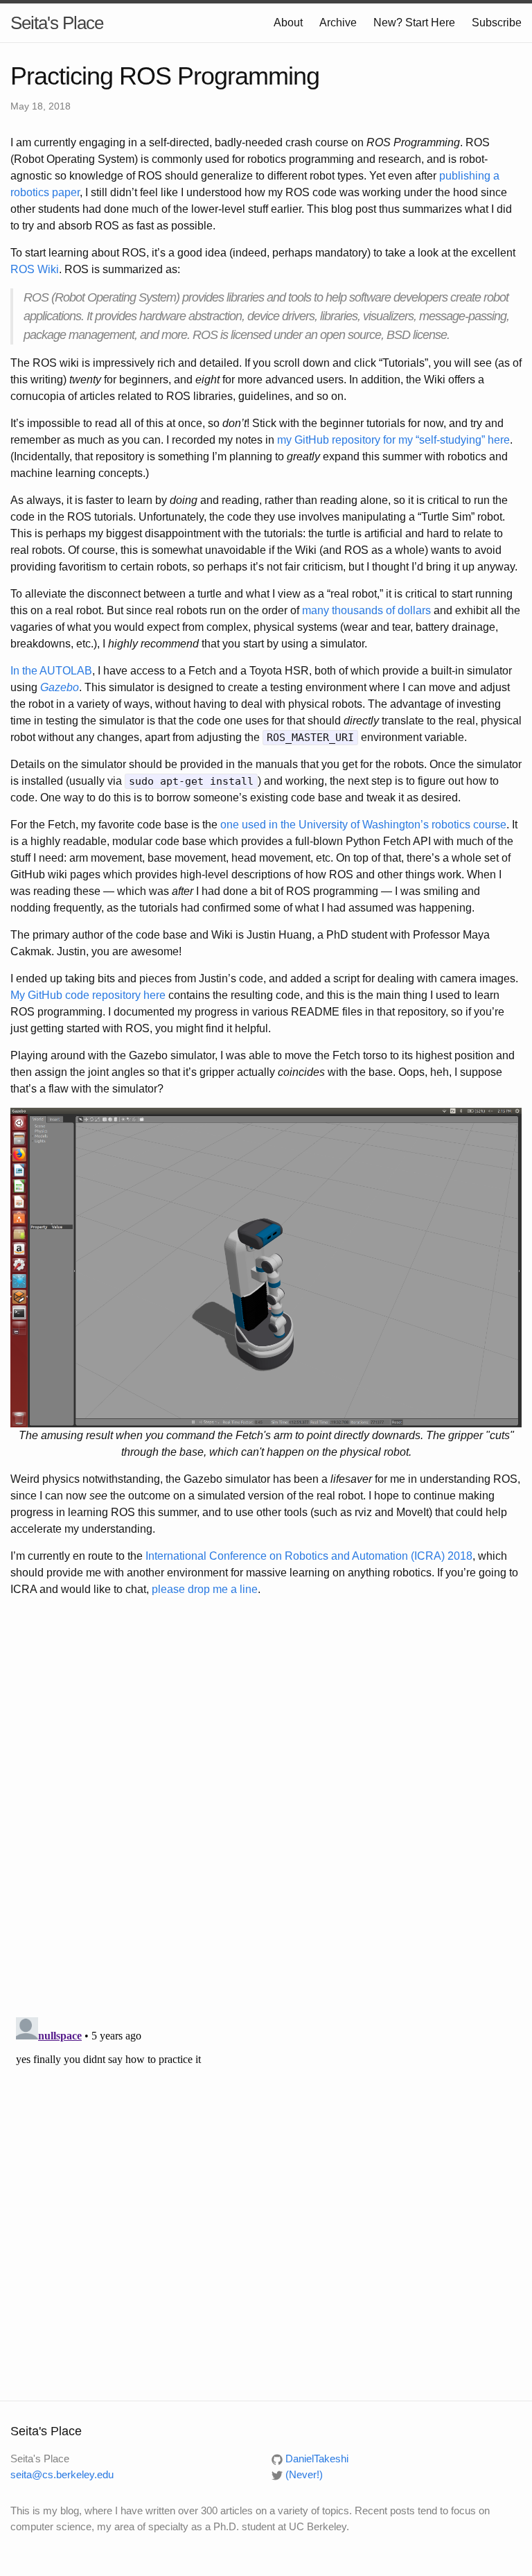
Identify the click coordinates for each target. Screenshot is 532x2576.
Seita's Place (57, 23)
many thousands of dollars (366, 610)
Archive (338, 23)
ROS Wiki (35, 269)
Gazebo (60, 687)
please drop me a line (205, 1589)
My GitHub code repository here (88, 995)
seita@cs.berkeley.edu (62, 2474)
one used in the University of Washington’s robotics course (363, 825)
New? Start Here (414, 23)
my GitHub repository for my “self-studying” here (393, 440)
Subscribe (497, 23)
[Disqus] (266, 1809)
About (288, 23)
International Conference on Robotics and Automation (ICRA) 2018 (309, 1556)
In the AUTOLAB (51, 671)
